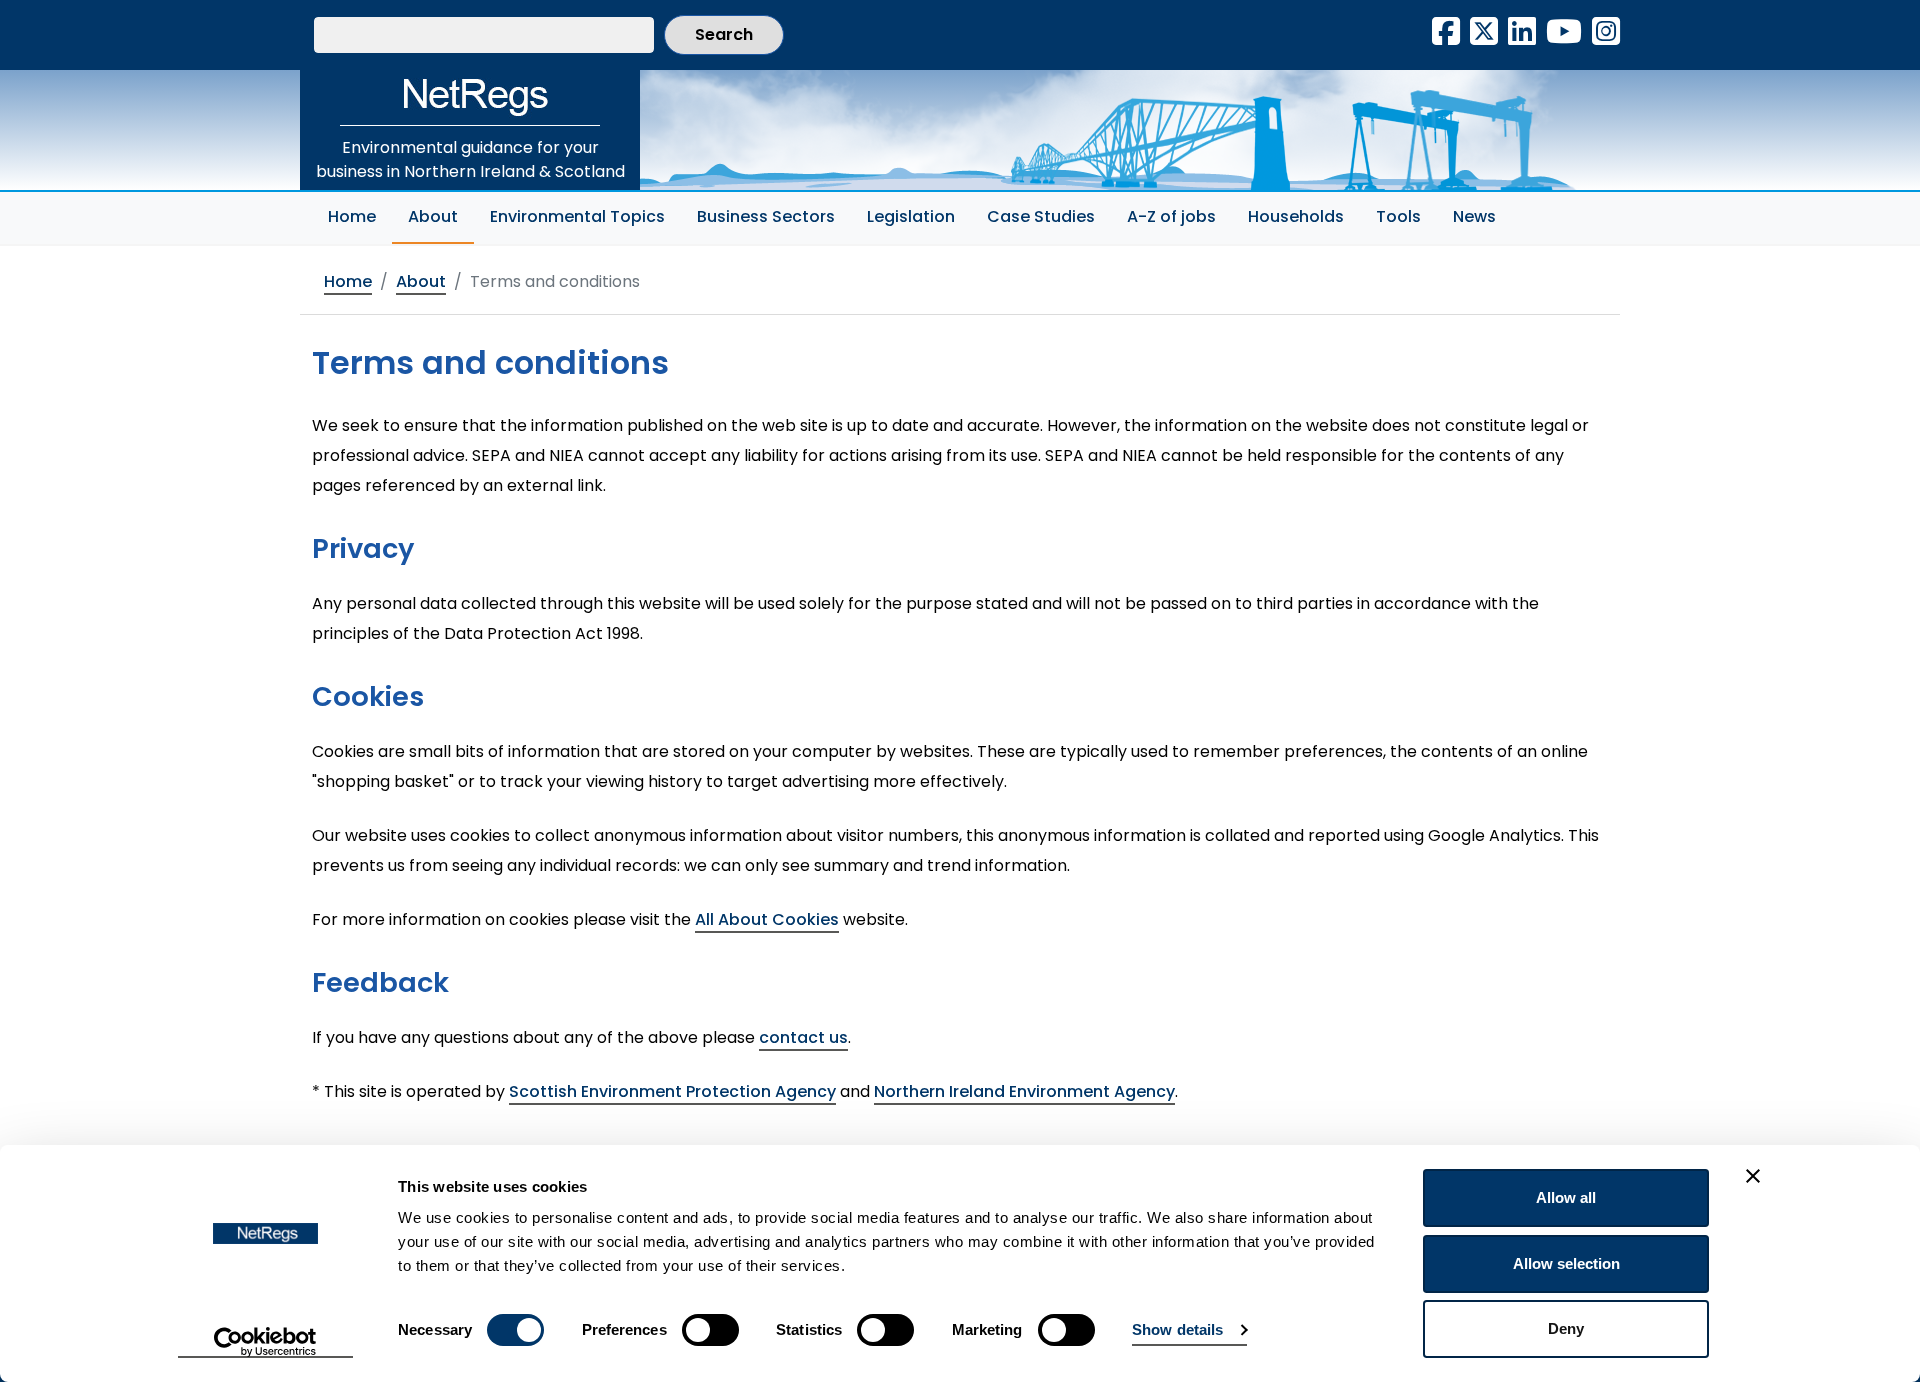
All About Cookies (767, 919)
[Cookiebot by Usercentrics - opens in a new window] (265, 1343)
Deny (1566, 1328)
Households (1296, 216)
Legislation (911, 216)
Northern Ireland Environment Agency (1024, 1091)
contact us (803, 1037)
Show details (1177, 1329)
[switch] (710, 1330)
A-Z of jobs (1171, 216)
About (441, 216)
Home (352, 216)
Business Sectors (766, 216)
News (1474, 216)
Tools (1398, 216)
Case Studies (1041, 216)
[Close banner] (1753, 1176)
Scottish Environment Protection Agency (672, 1091)
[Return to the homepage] (470, 98)
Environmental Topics (577, 216)
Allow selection (1566, 1263)
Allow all (1566, 1197)
